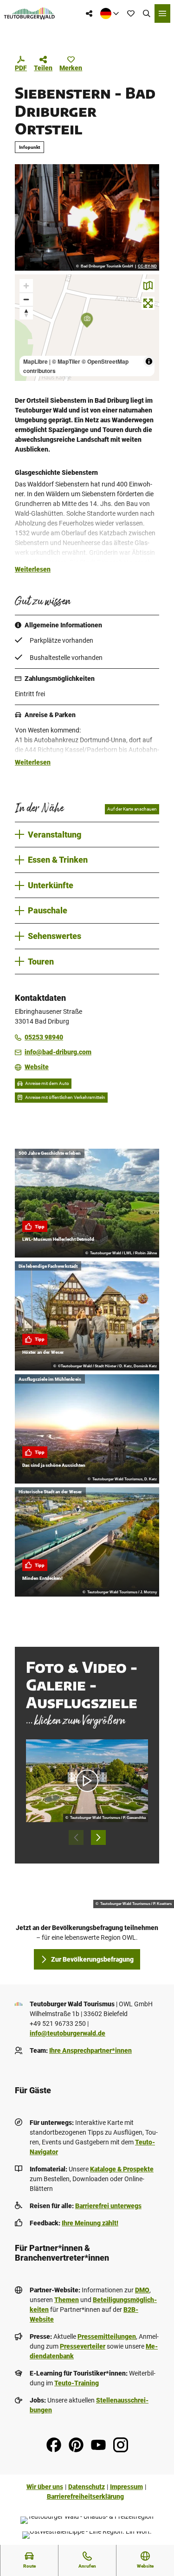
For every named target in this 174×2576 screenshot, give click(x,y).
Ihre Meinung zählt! (90, 2223)
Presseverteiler (83, 2346)
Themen (67, 2300)
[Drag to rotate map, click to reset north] (26, 313)
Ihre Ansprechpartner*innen (90, 2050)
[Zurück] (76, 1837)
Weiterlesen (33, 569)
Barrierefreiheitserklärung (85, 2496)
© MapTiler (66, 361)
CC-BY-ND (147, 266)
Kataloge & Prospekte (122, 2169)
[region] (87, 328)
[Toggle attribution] (149, 361)
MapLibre (35, 361)
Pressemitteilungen (107, 2336)
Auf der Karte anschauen (132, 809)
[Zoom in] (26, 286)
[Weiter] (98, 1837)
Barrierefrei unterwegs (108, 2206)
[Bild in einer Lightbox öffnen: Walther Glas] (87, 217)
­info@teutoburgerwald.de (68, 2033)
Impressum (126, 2487)
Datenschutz (87, 2487)
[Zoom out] (26, 299)
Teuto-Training (77, 2383)
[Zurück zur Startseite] (29, 13)
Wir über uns (45, 2487)
